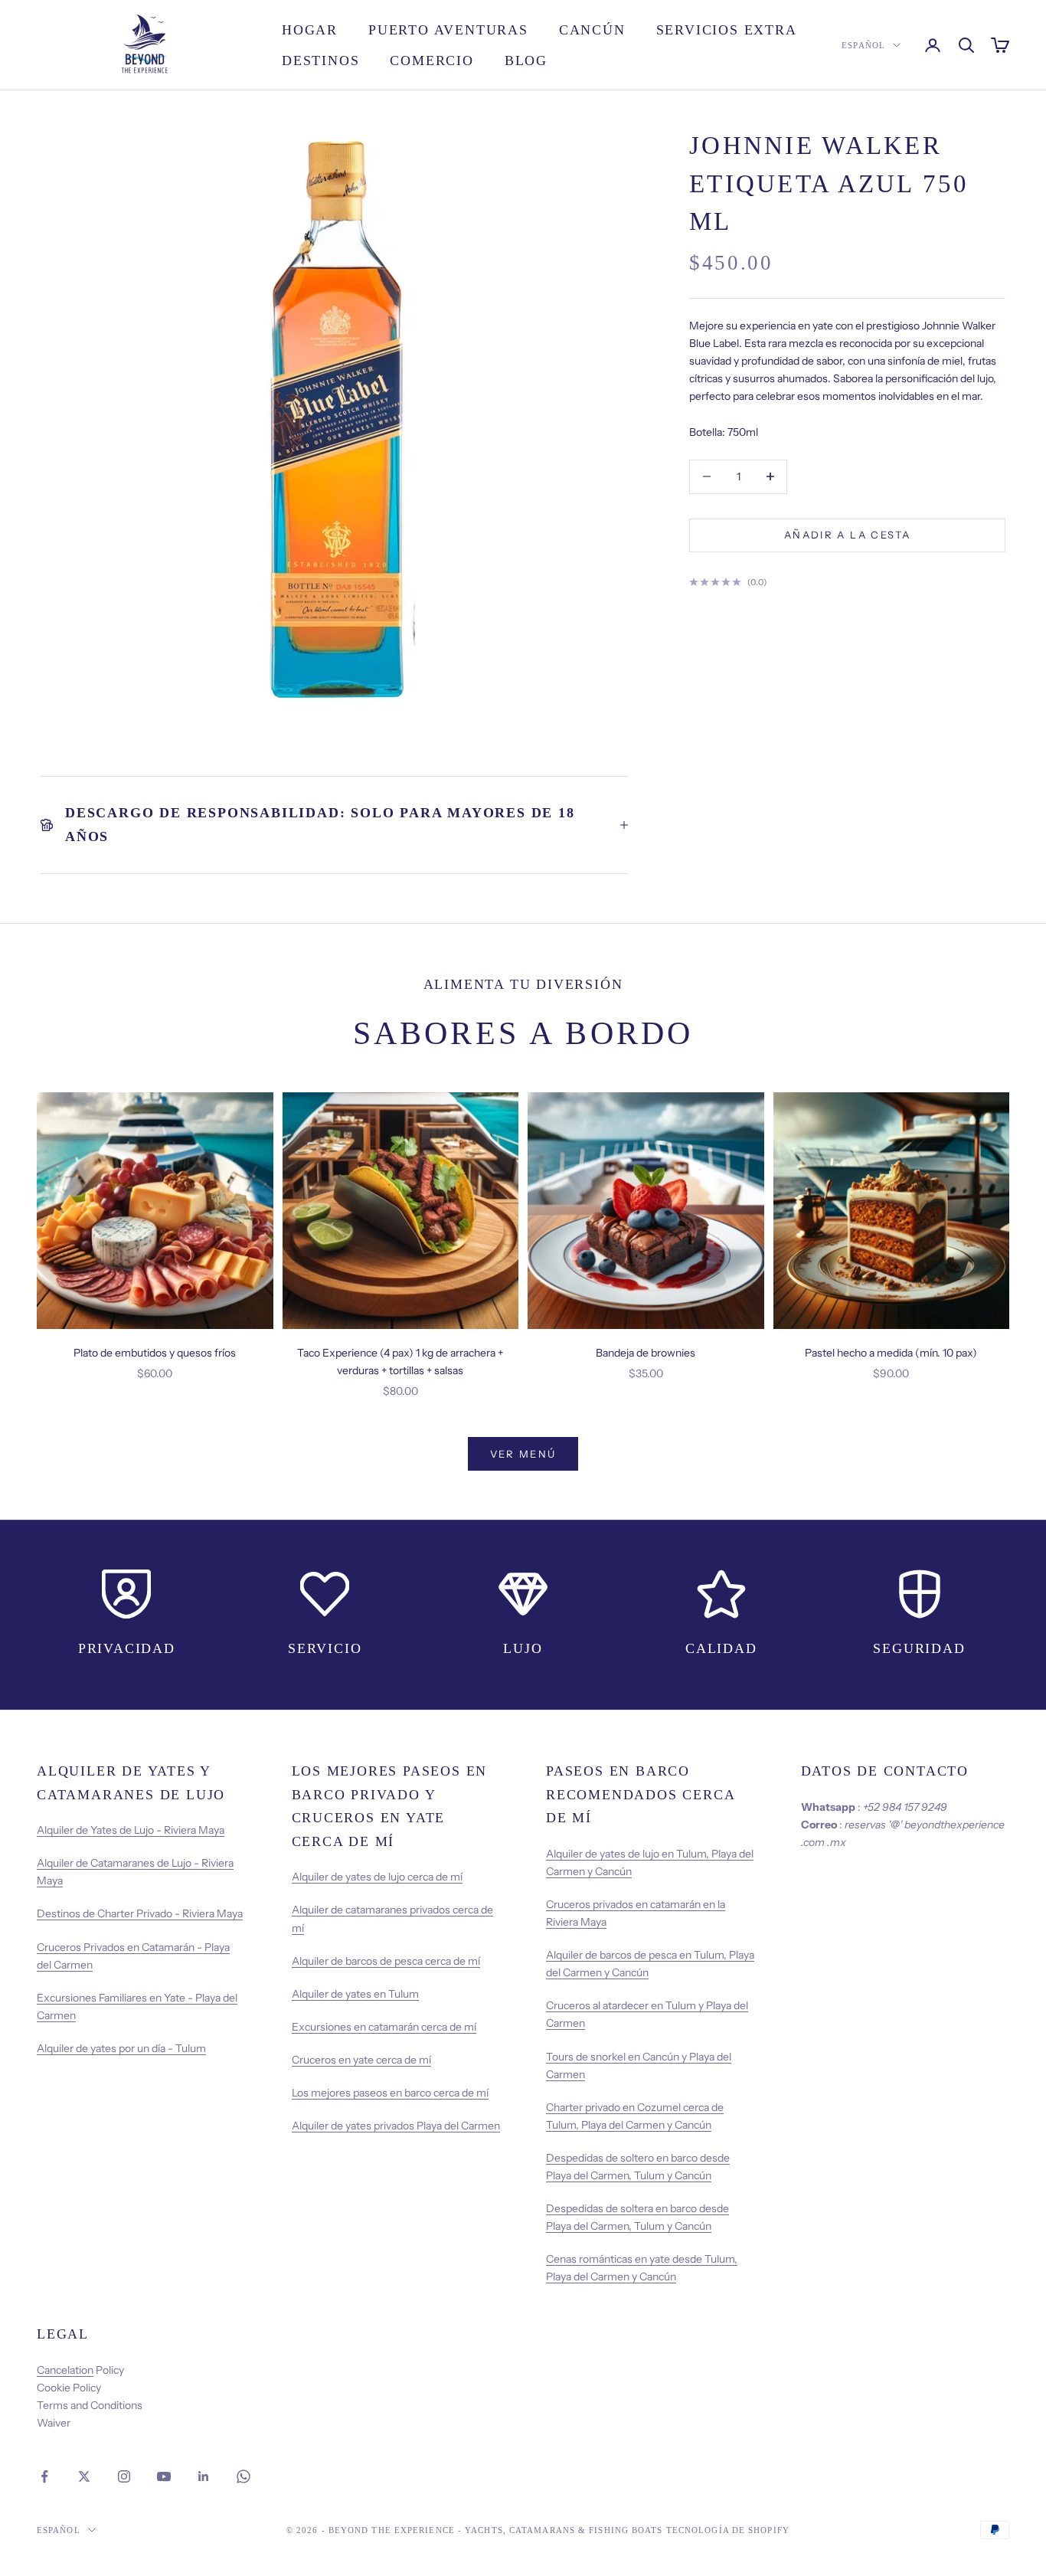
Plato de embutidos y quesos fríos (155, 1353)
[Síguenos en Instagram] (124, 2476)
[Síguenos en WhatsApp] (244, 2476)
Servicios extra (727, 30)
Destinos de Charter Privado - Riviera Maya (140, 1913)
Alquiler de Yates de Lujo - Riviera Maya (131, 1830)
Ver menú (523, 1454)
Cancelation (65, 2370)
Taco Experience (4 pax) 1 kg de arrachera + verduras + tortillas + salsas (400, 1362)
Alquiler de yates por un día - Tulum (121, 2048)
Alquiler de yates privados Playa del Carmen (396, 2126)
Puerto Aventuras (448, 30)
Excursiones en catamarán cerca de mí (384, 2027)
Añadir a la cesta (847, 535)
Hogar (310, 30)
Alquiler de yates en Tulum (355, 1994)
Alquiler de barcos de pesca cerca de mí (386, 1961)
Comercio (431, 61)
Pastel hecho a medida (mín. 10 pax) (891, 1353)
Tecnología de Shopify (728, 2530)
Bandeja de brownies (646, 1353)
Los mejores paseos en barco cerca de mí (390, 2093)
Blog (526, 61)
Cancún (592, 30)
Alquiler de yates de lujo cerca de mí (377, 1877)
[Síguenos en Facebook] (44, 2476)
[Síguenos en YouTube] (164, 2476)
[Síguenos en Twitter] (84, 2476)
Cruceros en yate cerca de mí (361, 2060)
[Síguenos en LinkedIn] (204, 2476)
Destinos (320, 61)
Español (863, 45)
